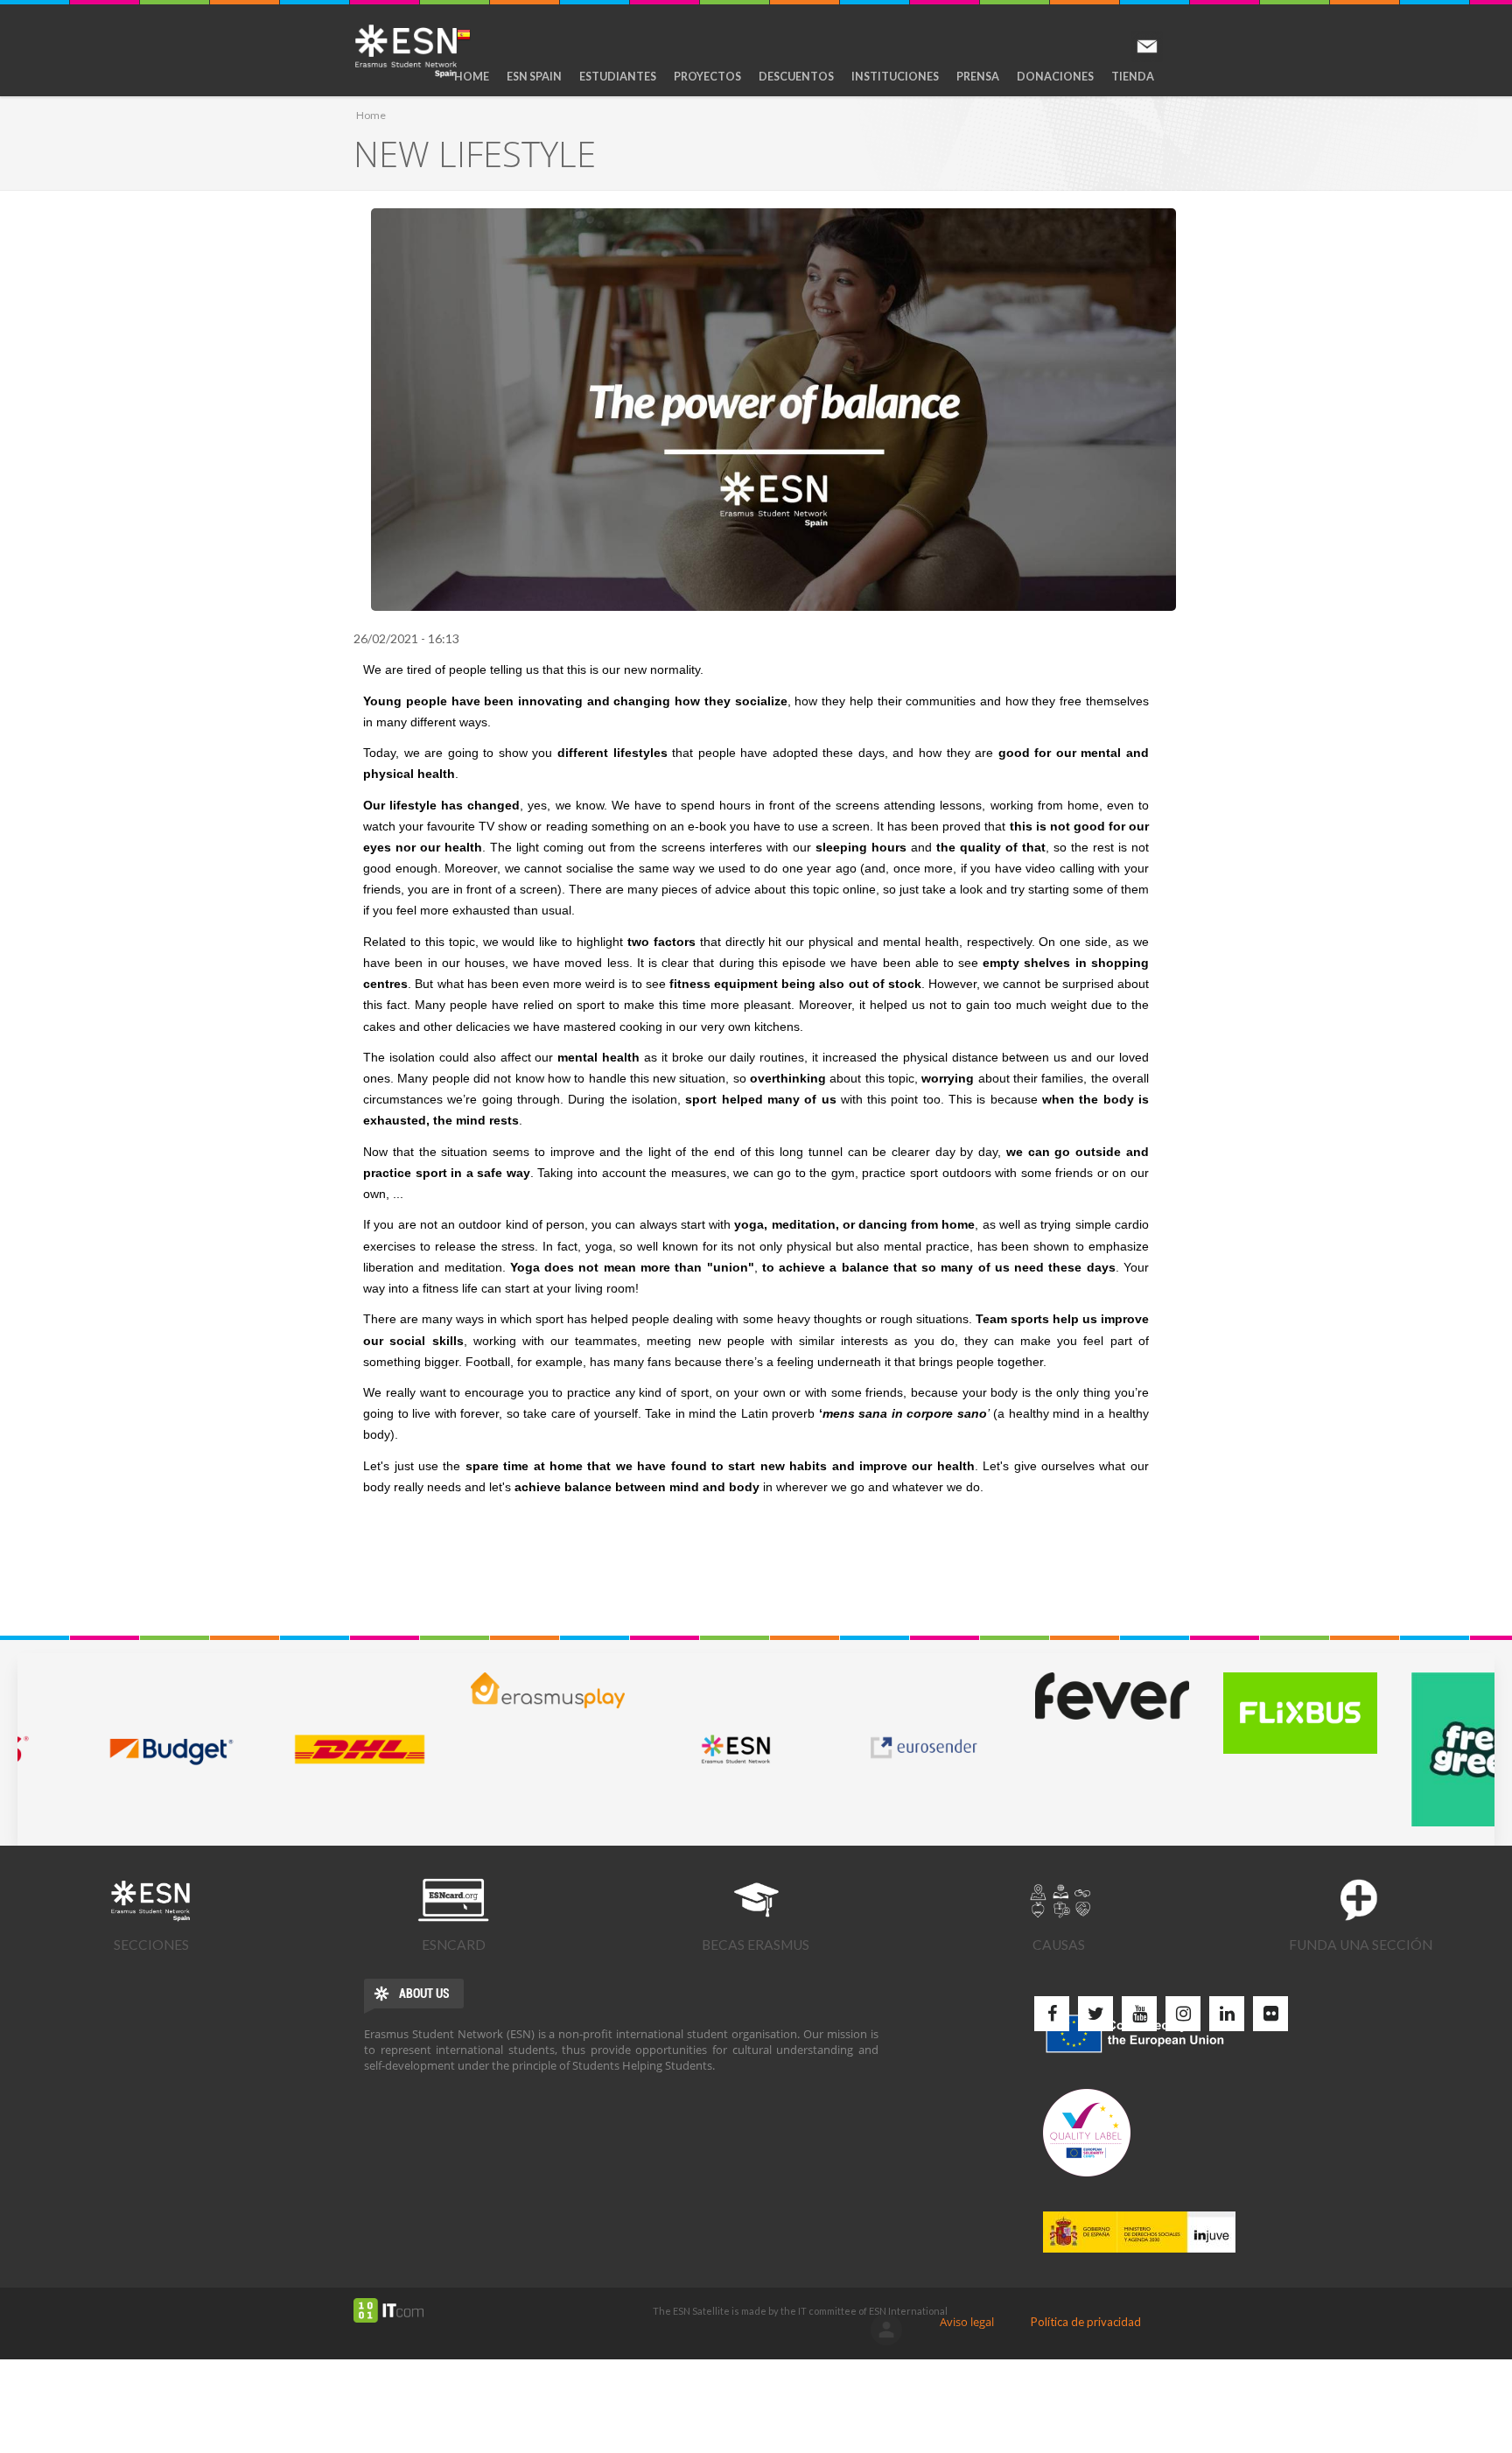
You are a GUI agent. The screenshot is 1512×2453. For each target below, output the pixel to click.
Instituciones (895, 77)
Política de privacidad (1086, 2322)
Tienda (1133, 77)
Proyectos (707, 77)
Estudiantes (618, 77)
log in (886, 2330)
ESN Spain (534, 77)
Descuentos (796, 77)
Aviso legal (967, 2322)
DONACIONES (1055, 77)
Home (472, 77)
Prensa (978, 77)
